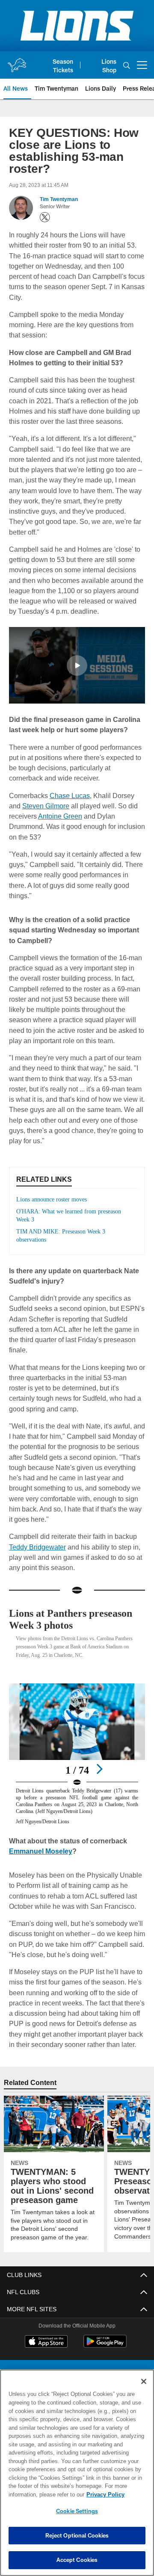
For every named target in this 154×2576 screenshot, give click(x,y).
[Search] (127, 65)
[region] (77, 2473)
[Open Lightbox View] (77, 1754)
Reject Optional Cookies (77, 2535)
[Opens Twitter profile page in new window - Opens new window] (45, 217)
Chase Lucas (68, 795)
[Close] (144, 2381)
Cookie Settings (77, 2511)
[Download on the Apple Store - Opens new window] (46, 2342)
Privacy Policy (37, 2494)
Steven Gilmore (32, 806)
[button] (77, 665)
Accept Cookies (77, 2560)
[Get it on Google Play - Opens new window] (105, 2346)
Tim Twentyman (59, 199)
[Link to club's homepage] (17, 62)
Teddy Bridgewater (37, 1547)
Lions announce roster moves (55, 1199)
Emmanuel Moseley (41, 1851)
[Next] (99, 1769)
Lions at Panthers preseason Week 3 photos (71, 1619)
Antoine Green (59, 816)
